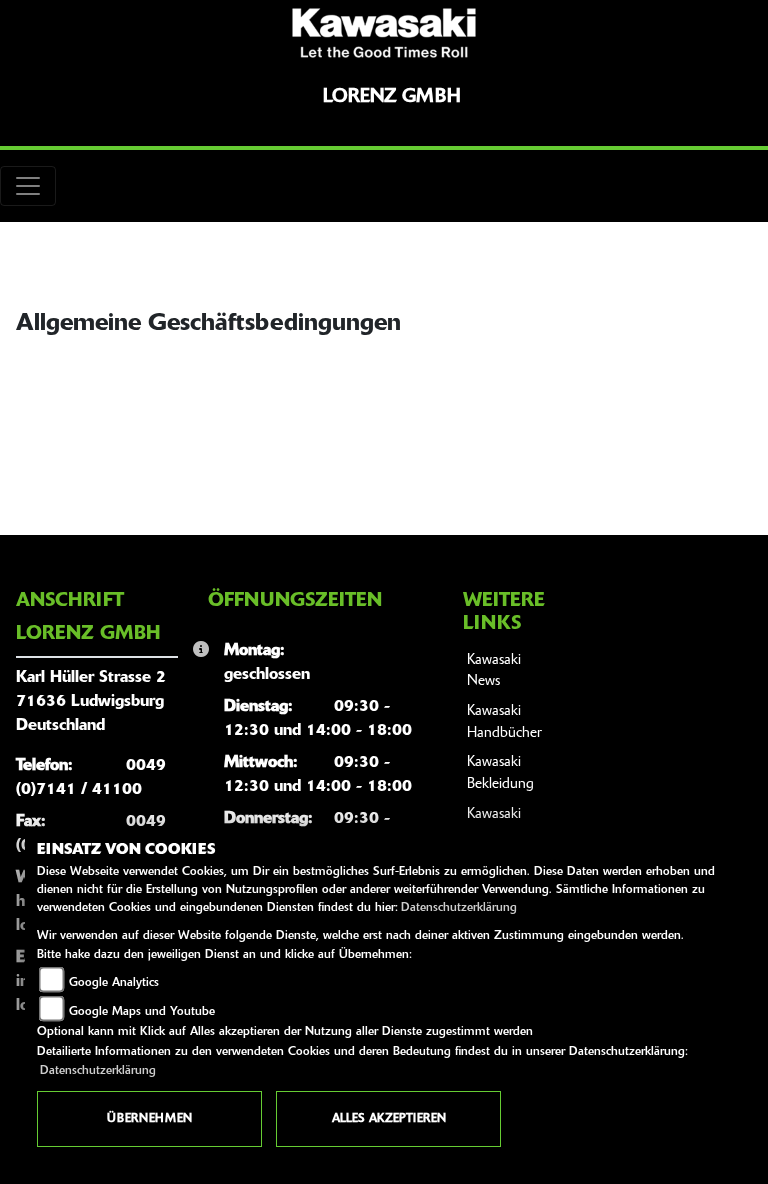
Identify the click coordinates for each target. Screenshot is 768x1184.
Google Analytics (114, 983)
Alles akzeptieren (389, 1119)
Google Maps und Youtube (142, 1012)
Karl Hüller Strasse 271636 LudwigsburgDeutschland (91, 702)
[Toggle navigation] (28, 186)
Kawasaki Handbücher (504, 722)
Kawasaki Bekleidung (500, 773)
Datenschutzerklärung (459, 908)
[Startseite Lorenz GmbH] (384, 33)
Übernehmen (149, 1119)
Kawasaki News (494, 671)
